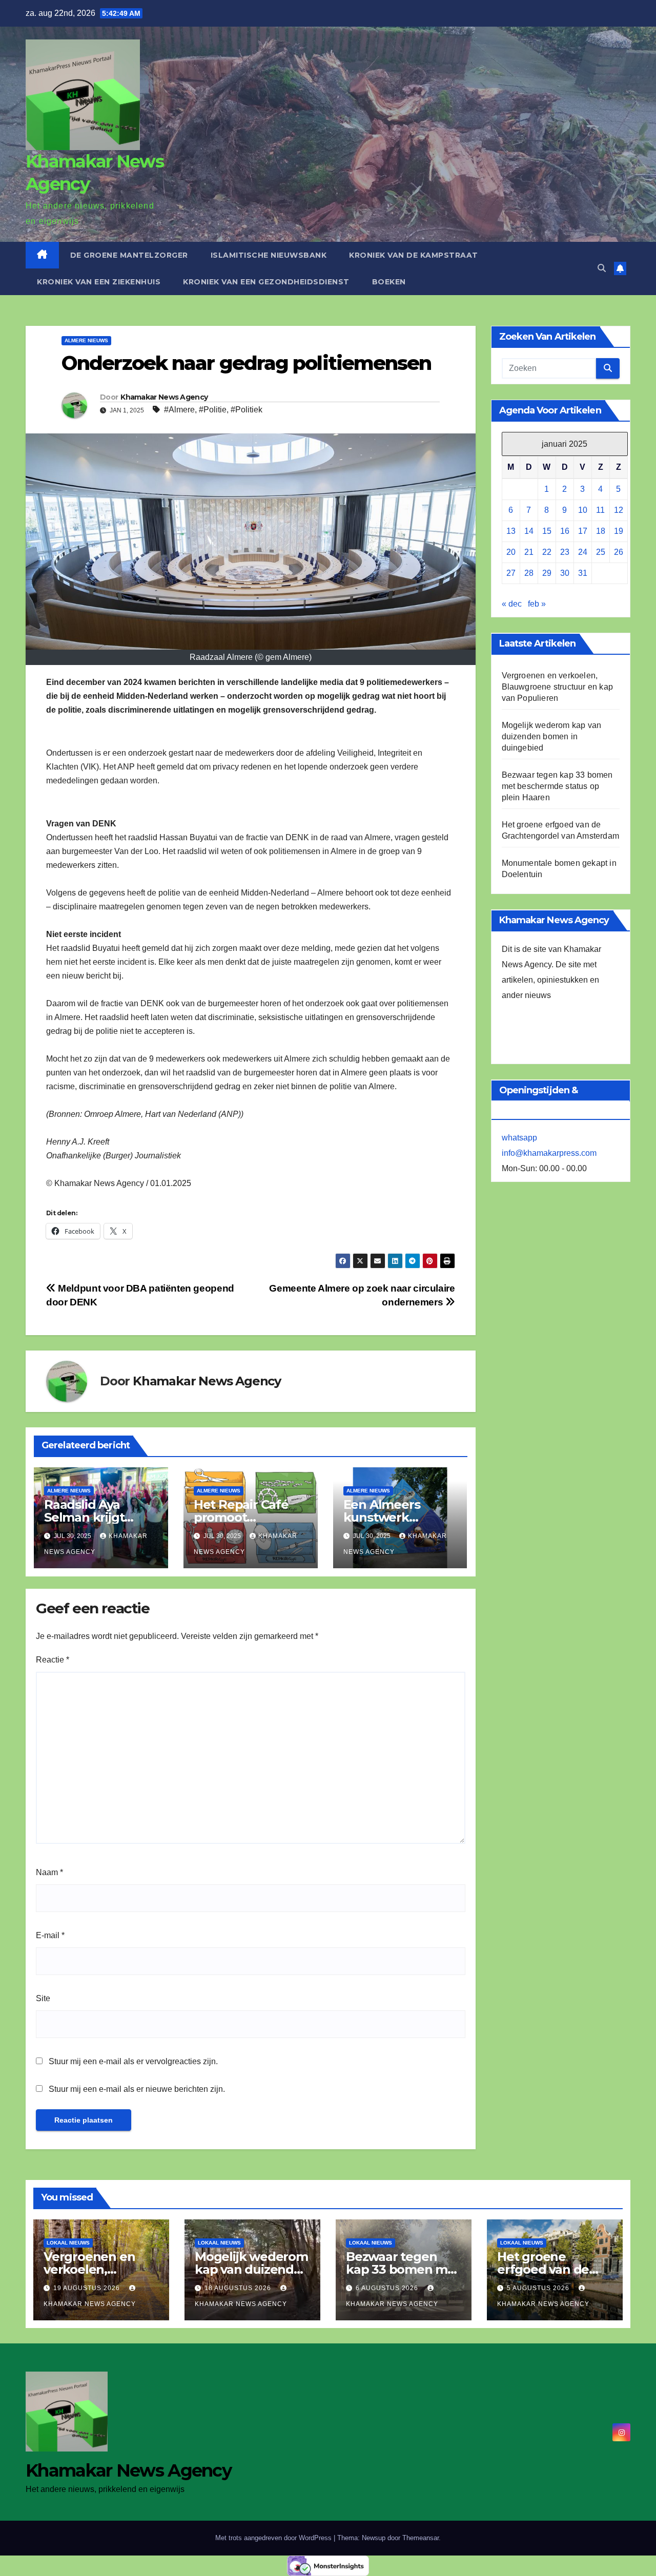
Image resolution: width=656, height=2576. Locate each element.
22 (547, 553)
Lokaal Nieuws (68, 2243)
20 (511, 553)
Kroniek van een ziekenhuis (99, 282)
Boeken (389, 282)
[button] (602, 268)
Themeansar (421, 2538)
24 (583, 553)
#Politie (213, 410)
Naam (49, 1872)
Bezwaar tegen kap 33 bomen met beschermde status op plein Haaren (557, 787)
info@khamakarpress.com (549, 1154)
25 (601, 553)
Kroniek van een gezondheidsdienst (266, 282)
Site (43, 1998)
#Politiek (247, 410)
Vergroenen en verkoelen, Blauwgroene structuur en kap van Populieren (558, 687)
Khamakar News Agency (164, 397)
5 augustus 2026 (539, 2288)
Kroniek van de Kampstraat (414, 255)
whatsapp (519, 1138)
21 (529, 553)
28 (529, 574)
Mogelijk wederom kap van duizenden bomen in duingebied (552, 737)
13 (511, 532)
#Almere (179, 410)
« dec (512, 604)
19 (619, 532)
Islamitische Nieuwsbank (269, 255)
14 (529, 532)
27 (511, 574)
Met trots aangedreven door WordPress (274, 2538)
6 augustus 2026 (388, 2288)
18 (601, 532)
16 (565, 532)
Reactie (53, 1660)
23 (565, 553)
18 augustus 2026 (239, 2288)
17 (583, 532)
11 (600, 511)
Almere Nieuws (86, 340)
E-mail (50, 1935)
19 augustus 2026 (88, 2288)
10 (583, 511)
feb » (537, 604)
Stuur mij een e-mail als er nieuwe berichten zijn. (137, 2089)
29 (547, 574)
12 (619, 511)
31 (583, 574)
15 (547, 532)
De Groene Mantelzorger (129, 255)
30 (565, 574)
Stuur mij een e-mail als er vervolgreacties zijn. (133, 2061)
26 (619, 553)
